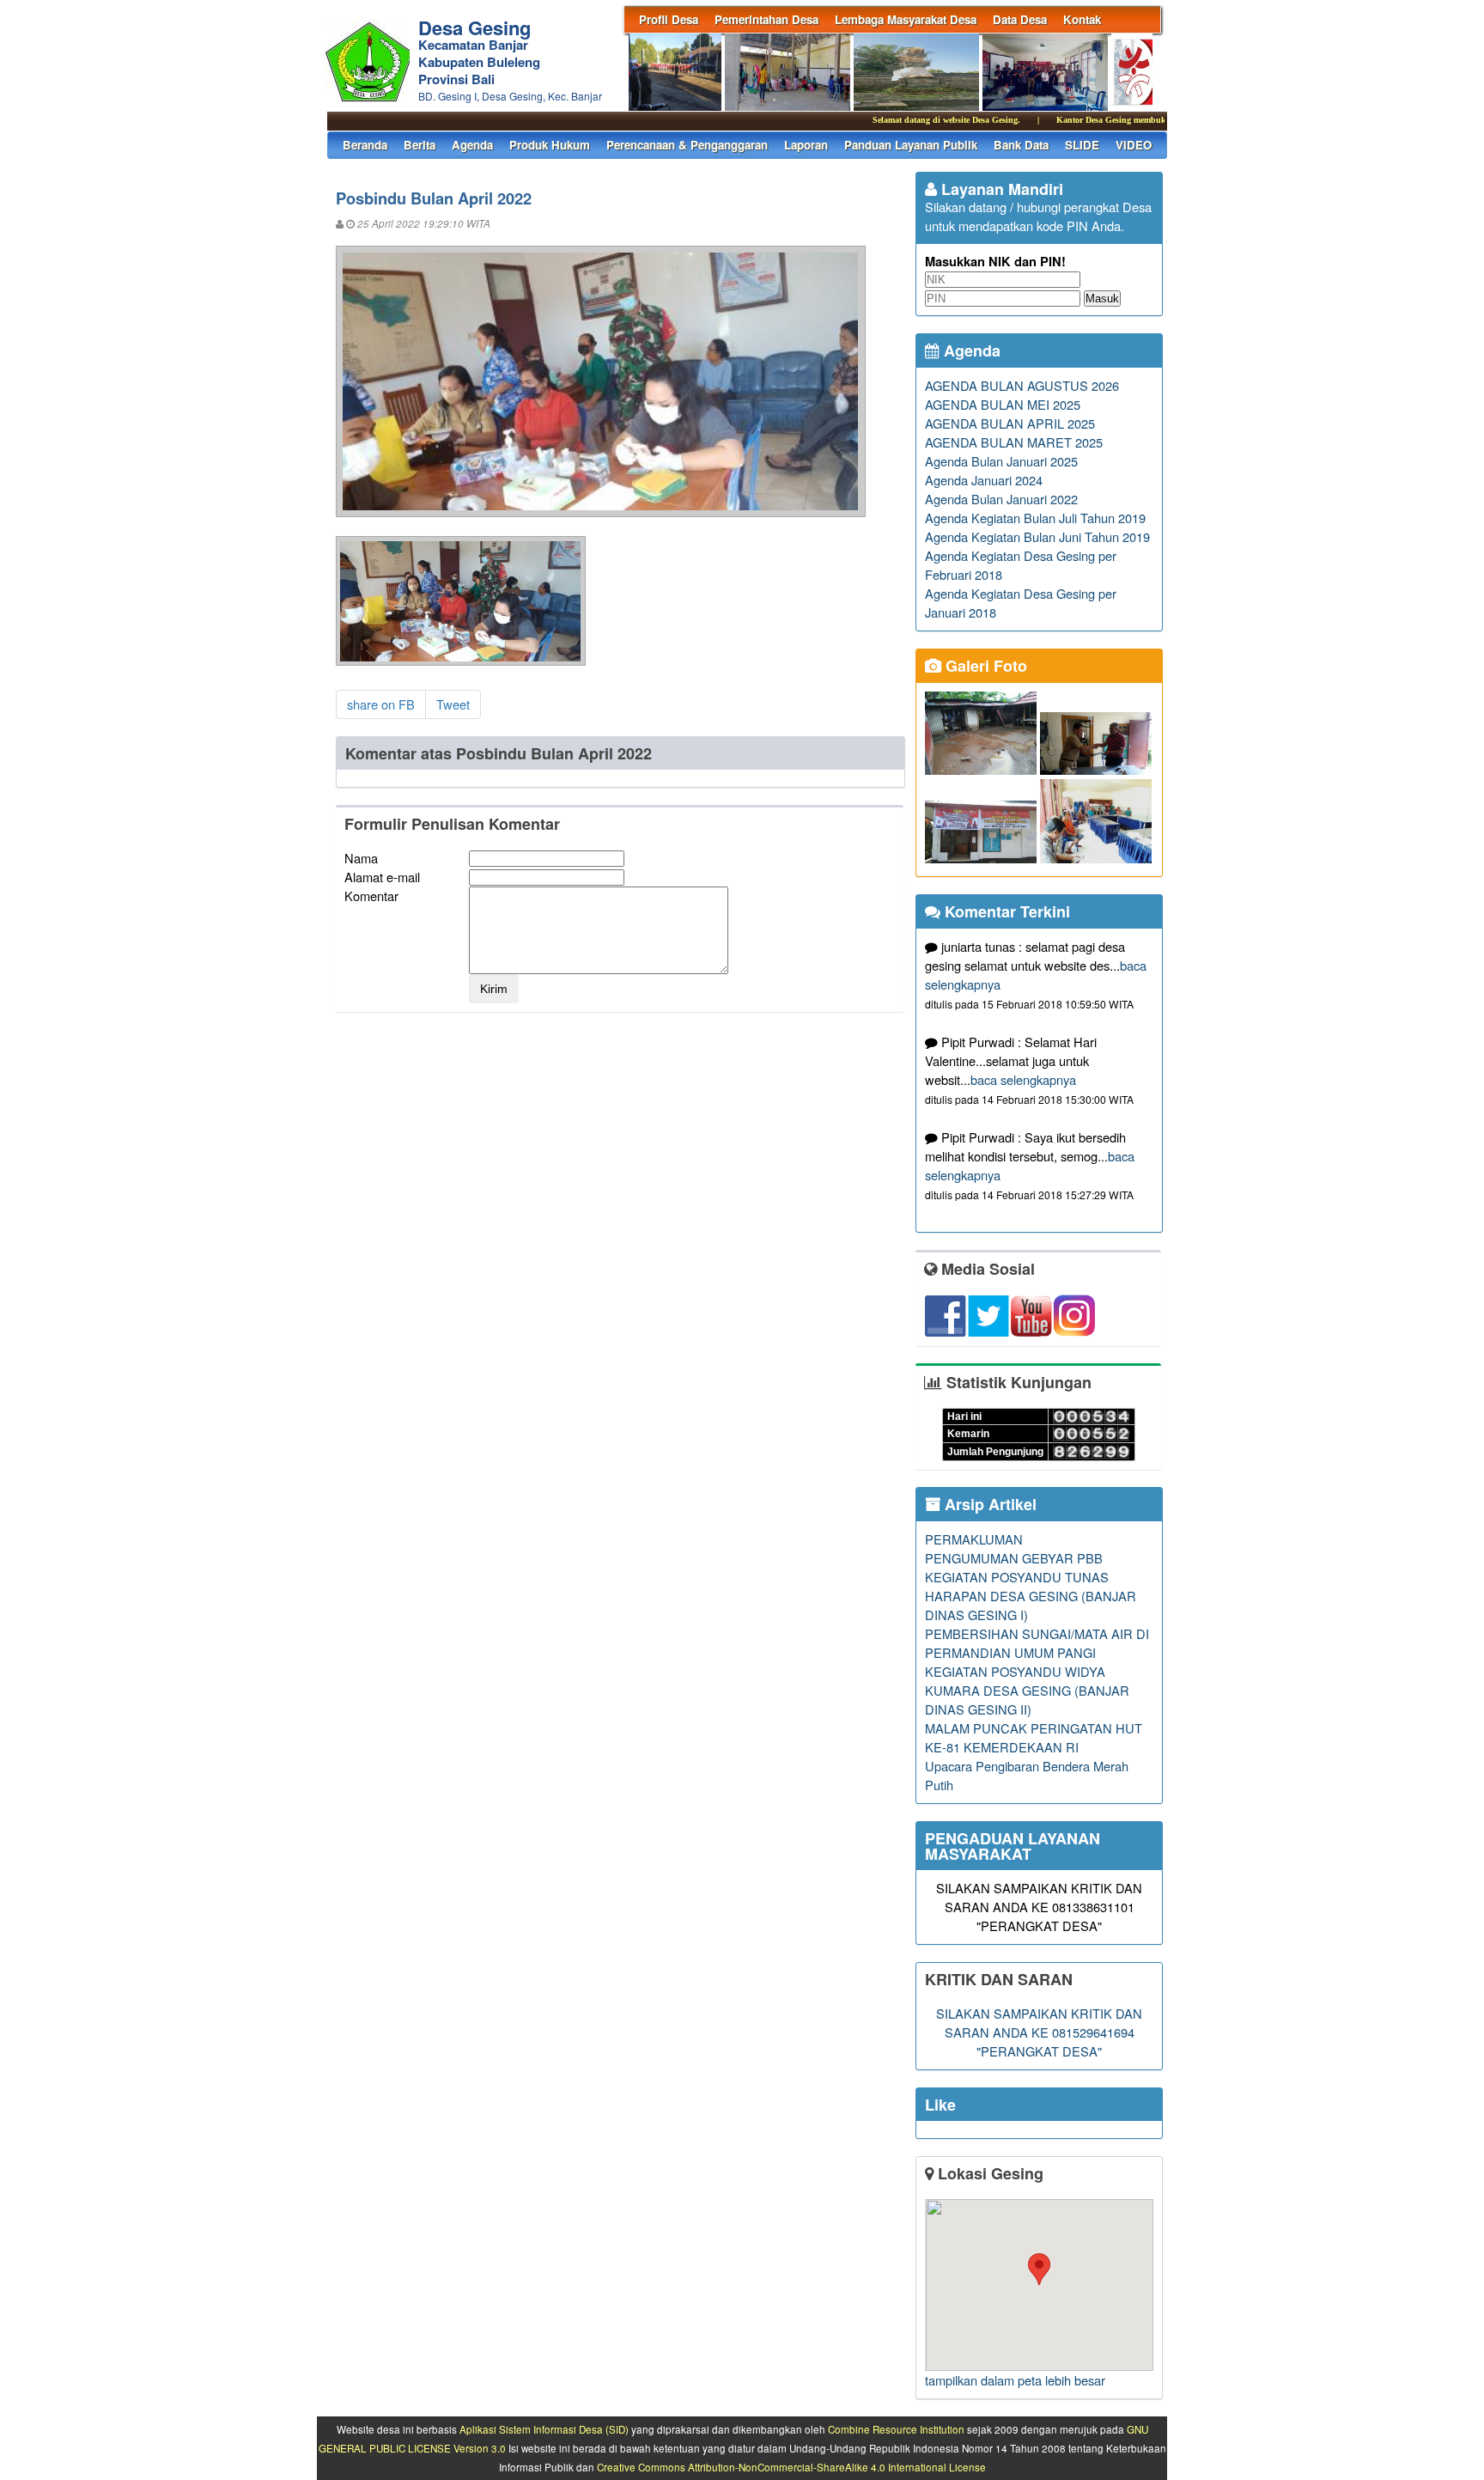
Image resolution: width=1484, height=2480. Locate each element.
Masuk (1102, 299)
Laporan (806, 145)
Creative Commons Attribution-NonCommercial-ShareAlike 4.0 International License (791, 2467)
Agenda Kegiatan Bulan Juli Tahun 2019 (1035, 518)
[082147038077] (1039, 2285)
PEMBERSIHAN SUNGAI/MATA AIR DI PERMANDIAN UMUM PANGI (1037, 1643)
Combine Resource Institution (896, 2429)
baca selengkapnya (1023, 1079)
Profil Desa (669, 19)
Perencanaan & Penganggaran (687, 145)
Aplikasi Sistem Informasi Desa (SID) (544, 2429)
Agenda (472, 145)
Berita (420, 145)
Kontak (1082, 19)
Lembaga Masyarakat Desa (906, 19)
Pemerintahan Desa (766, 19)
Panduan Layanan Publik (911, 145)
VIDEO (1134, 145)
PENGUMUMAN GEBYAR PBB (1014, 1558)
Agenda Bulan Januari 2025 (1001, 461)
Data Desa (1020, 19)
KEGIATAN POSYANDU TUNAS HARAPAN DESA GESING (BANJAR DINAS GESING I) (1031, 1596)
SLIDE (1082, 145)
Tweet (453, 704)
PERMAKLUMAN (974, 1539)
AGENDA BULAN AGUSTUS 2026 (1022, 385)
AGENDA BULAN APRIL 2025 (1010, 423)
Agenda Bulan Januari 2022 (1001, 499)
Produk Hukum (550, 145)
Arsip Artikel (988, 1504)
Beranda (365, 145)
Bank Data (1021, 145)
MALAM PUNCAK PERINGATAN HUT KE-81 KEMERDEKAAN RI (1034, 1737)
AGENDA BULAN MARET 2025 (1014, 442)
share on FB (381, 704)
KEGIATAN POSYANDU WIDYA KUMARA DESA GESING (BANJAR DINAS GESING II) (1027, 1690)
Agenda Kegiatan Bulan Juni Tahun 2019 (1037, 536)
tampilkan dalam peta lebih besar (1015, 2380)
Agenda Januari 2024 (984, 480)
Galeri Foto (984, 666)
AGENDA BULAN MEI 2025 (1003, 404)
